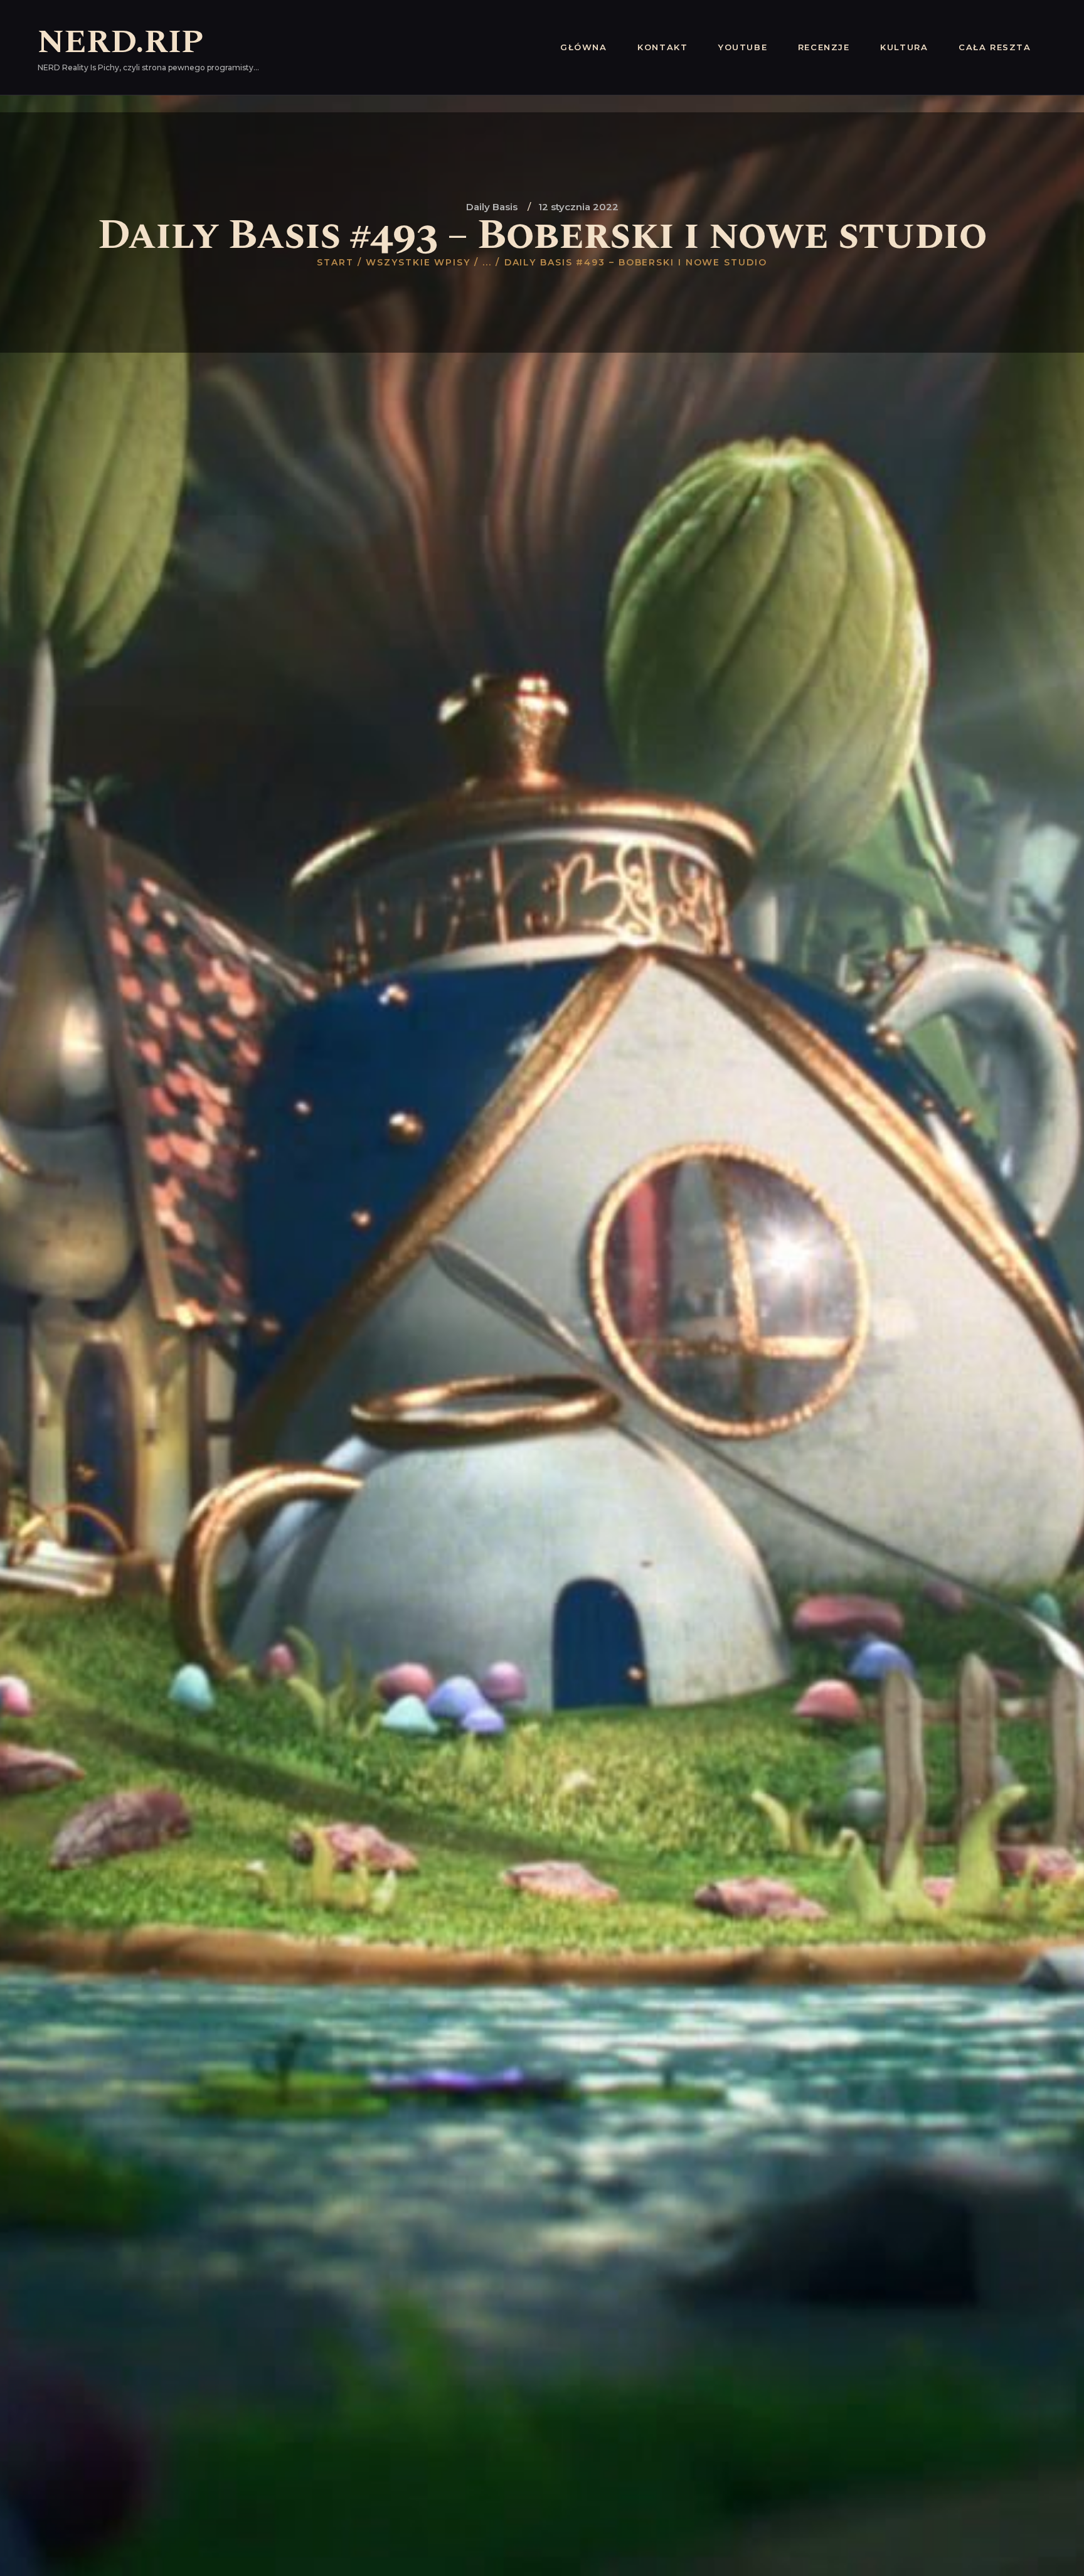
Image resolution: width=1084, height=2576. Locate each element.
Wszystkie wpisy (418, 262)
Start (335, 262)
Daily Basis (492, 207)
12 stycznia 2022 (578, 207)
